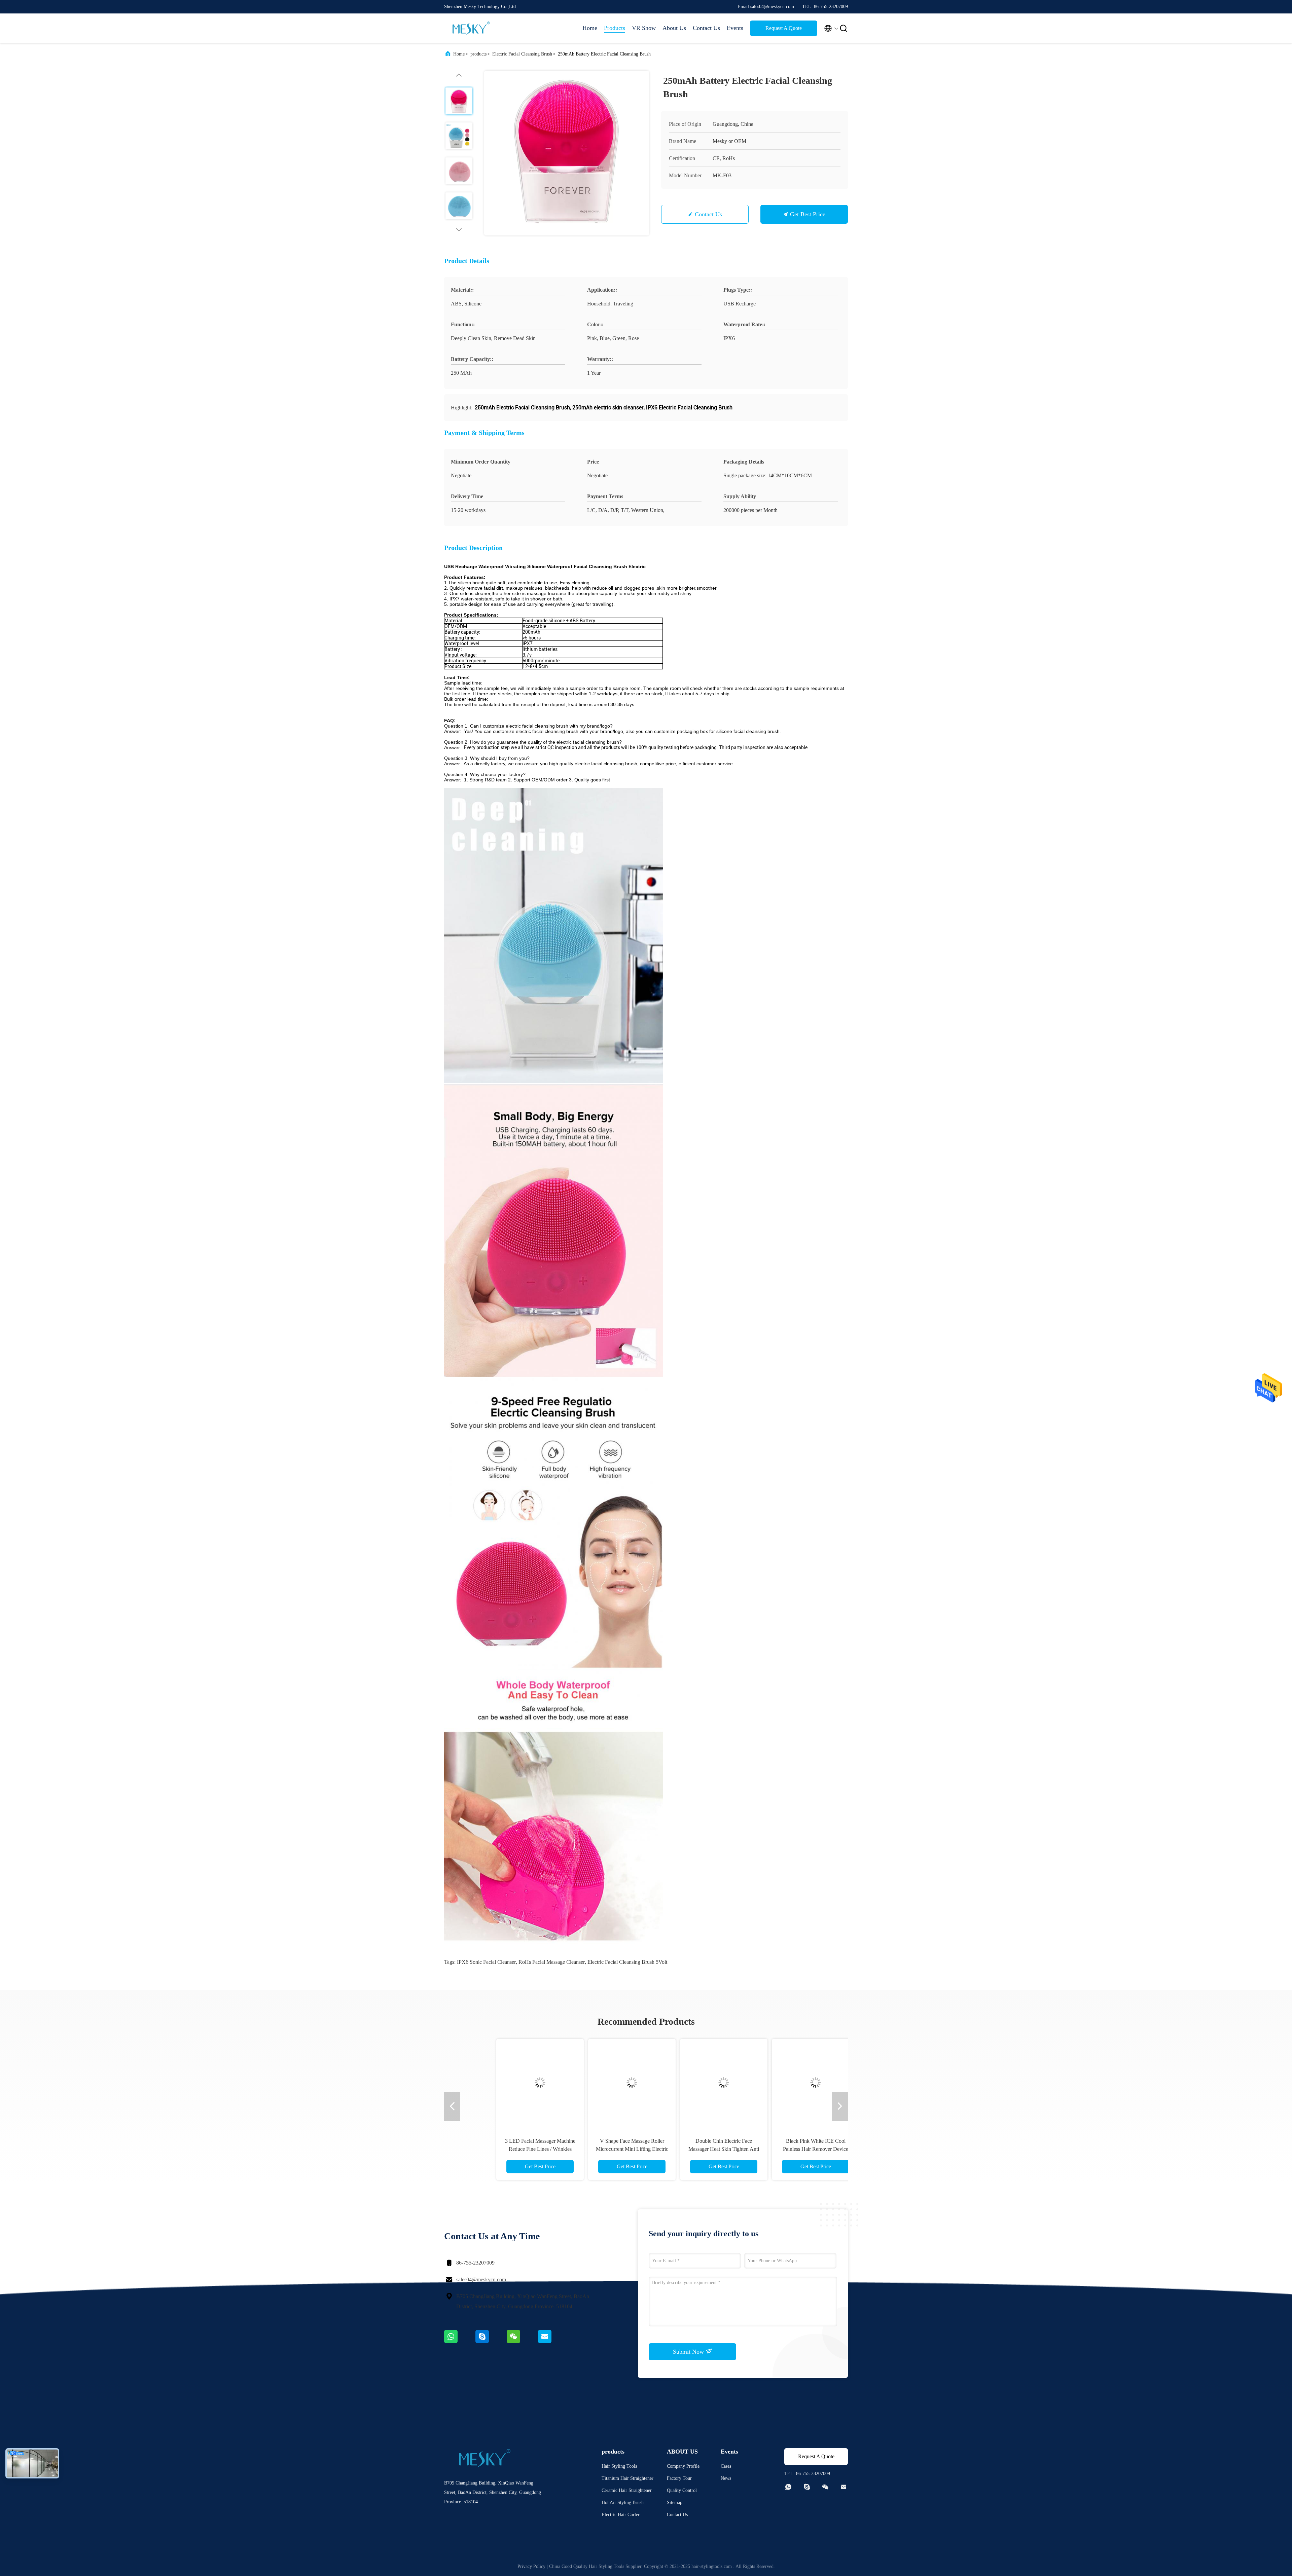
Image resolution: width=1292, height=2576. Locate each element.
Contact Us (706, 28)
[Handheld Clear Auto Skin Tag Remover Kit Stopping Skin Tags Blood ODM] (600, 2083)
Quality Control (682, 2490)
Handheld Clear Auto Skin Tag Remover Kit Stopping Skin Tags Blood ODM (600, 2149)
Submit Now (689, 2352)
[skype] (491, 2342)
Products (615, 28)
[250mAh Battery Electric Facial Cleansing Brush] (567, 153)
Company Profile (683, 2466)
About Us (674, 28)
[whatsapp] (460, 2342)
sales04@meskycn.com (481, 2279)
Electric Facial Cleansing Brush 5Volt (627, 1962)
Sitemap (675, 2503)
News (726, 2478)
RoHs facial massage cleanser (552, 1962)
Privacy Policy (531, 2566)
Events (735, 28)
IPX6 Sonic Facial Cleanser (486, 1962)
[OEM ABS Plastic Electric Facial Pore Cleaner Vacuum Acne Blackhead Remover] (692, 2083)
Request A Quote (784, 28)
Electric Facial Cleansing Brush (522, 54)
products (478, 54)
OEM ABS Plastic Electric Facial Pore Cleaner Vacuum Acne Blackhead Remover (692, 2149)
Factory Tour (679, 2478)
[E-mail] (553, 2342)
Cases (726, 2466)
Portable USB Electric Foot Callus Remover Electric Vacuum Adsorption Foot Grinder (508, 2149)
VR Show (644, 28)
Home (590, 28)
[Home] (471, 28)
